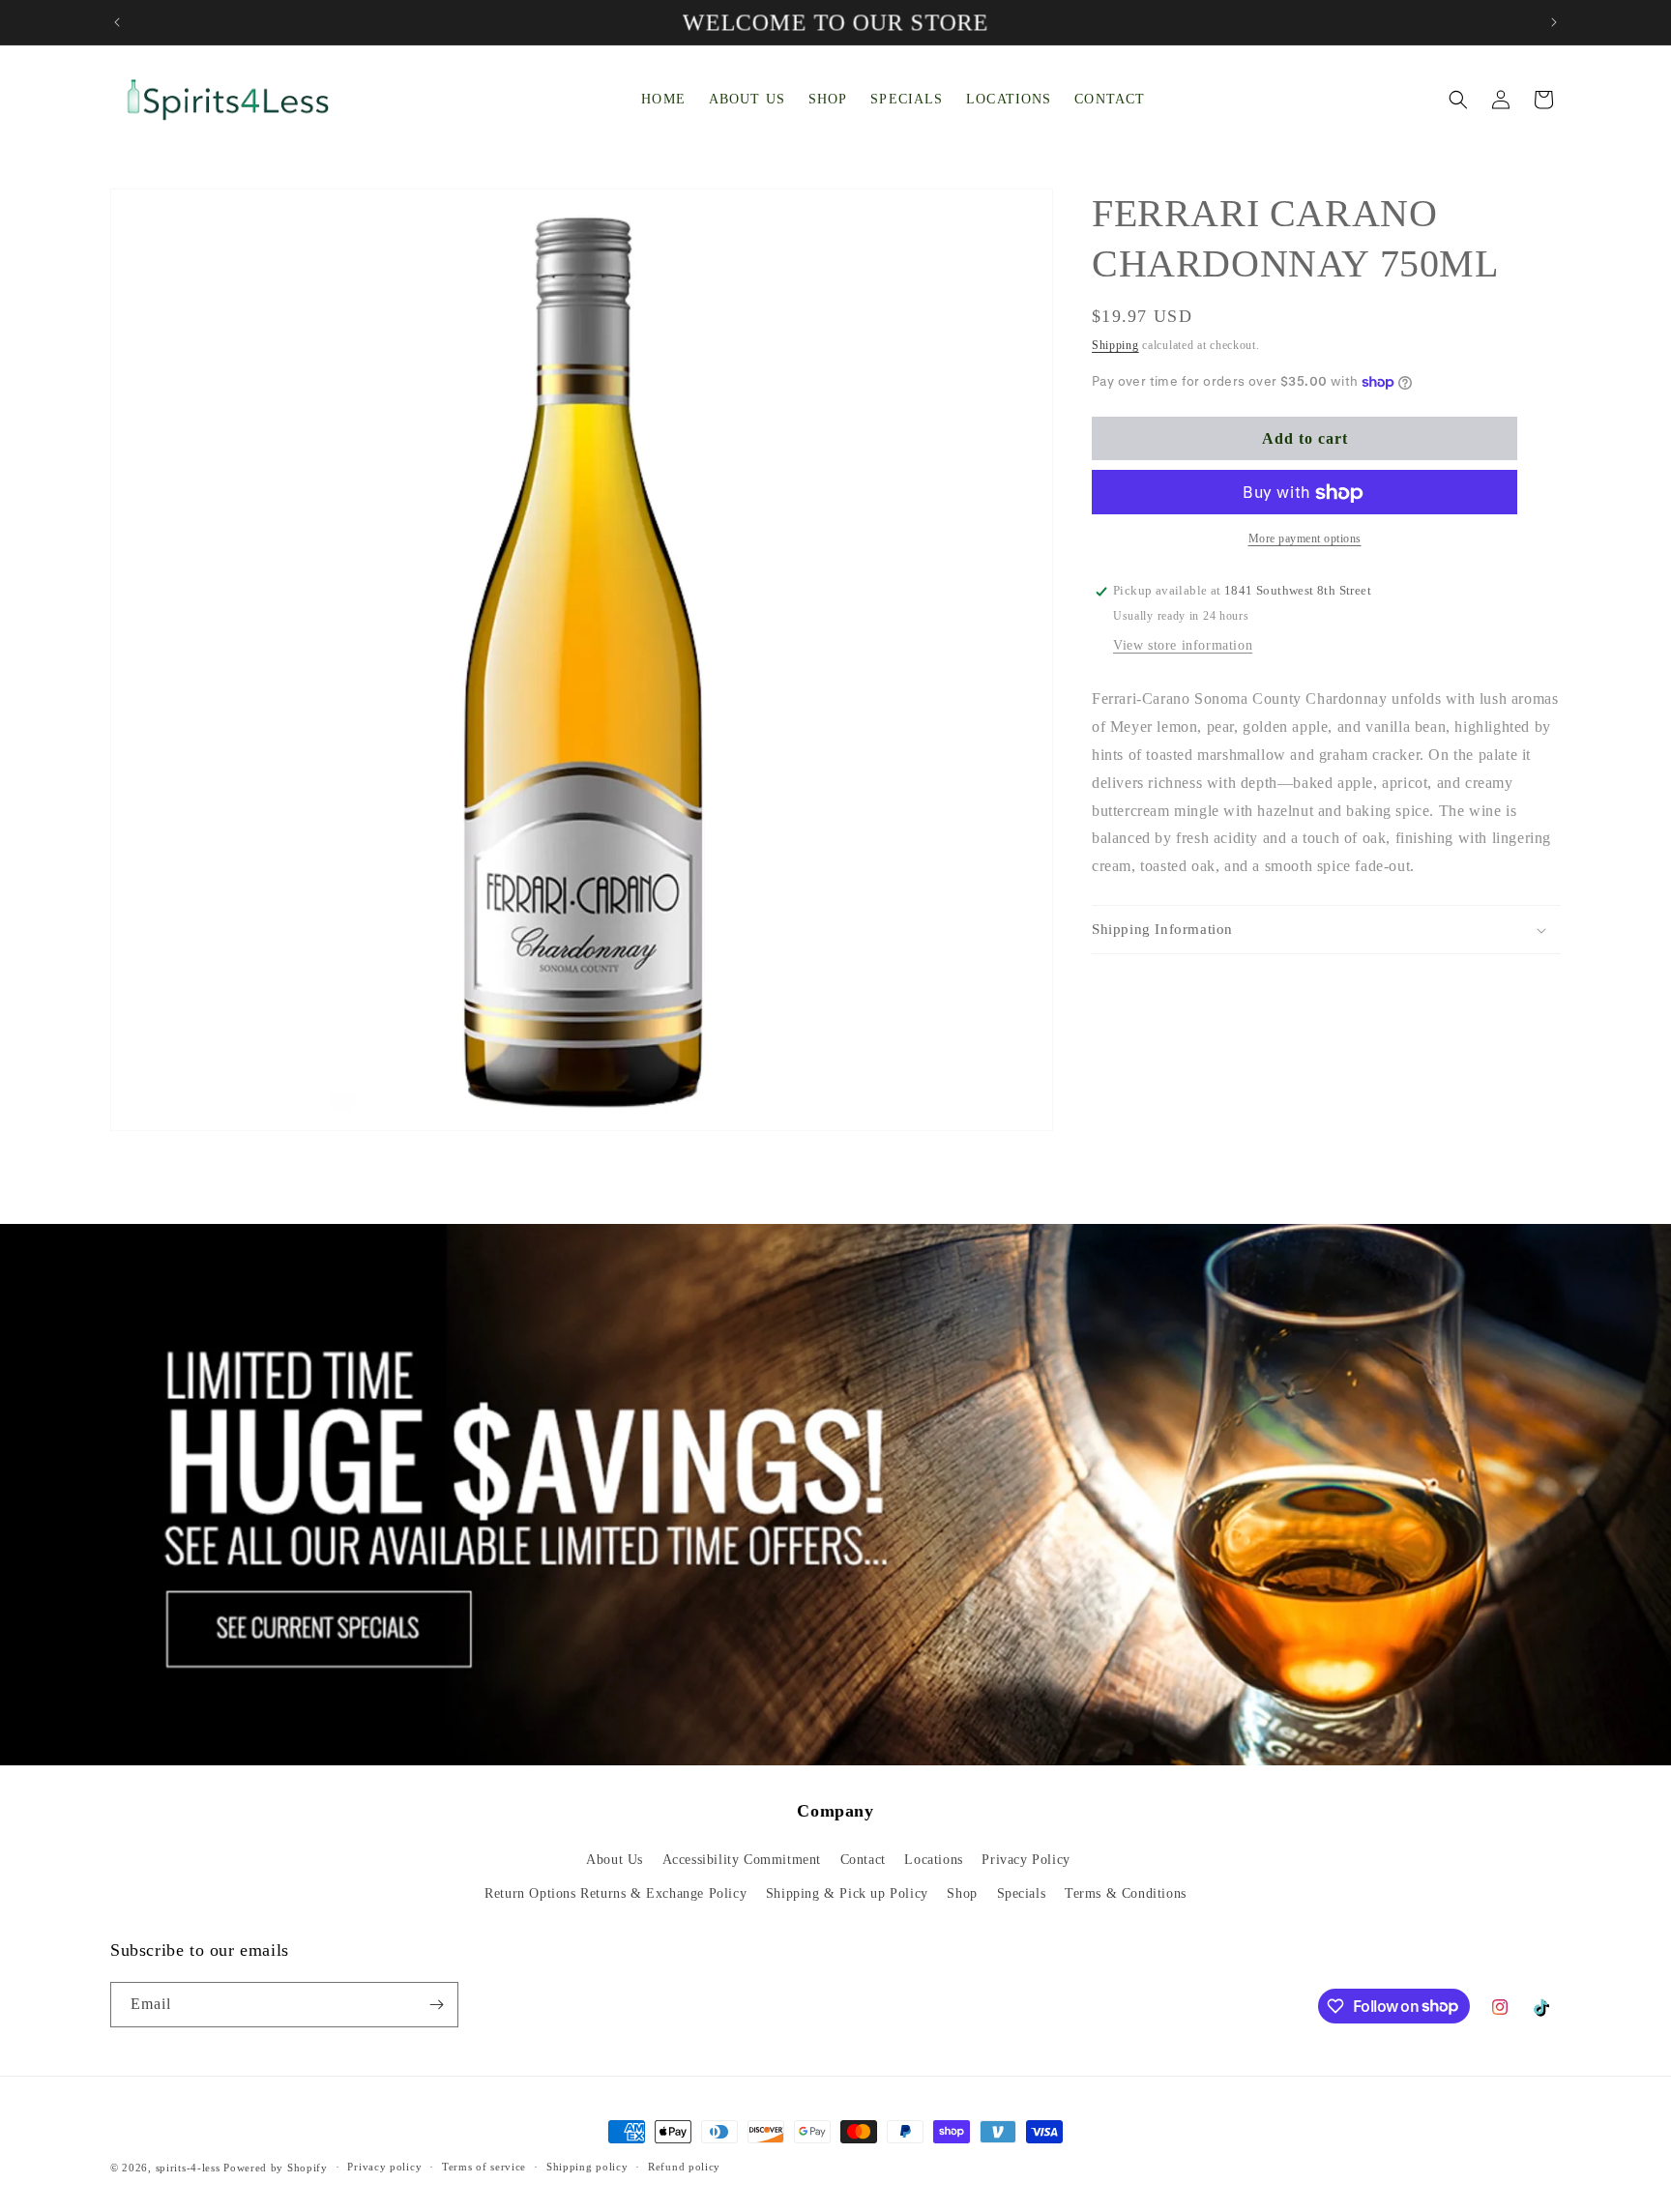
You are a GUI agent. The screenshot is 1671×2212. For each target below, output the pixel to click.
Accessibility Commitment (742, 1860)
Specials (1022, 1893)
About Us (615, 1860)
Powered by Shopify (276, 2168)
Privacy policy (384, 2167)
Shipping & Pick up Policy (847, 1893)
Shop (962, 1893)
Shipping (1115, 345)
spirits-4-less (188, 2168)
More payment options (1305, 539)
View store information (1183, 646)
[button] (1458, 100)
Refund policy (684, 2167)
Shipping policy (587, 2167)
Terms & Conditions (1126, 1893)
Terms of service (484, 2167)
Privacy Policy (1026, 1860)
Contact (863, 1860)
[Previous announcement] (117, 22)
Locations (933, 1860)
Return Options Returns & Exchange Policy (616, 1893)
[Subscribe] (436, 2005)
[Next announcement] (1554, 22)
